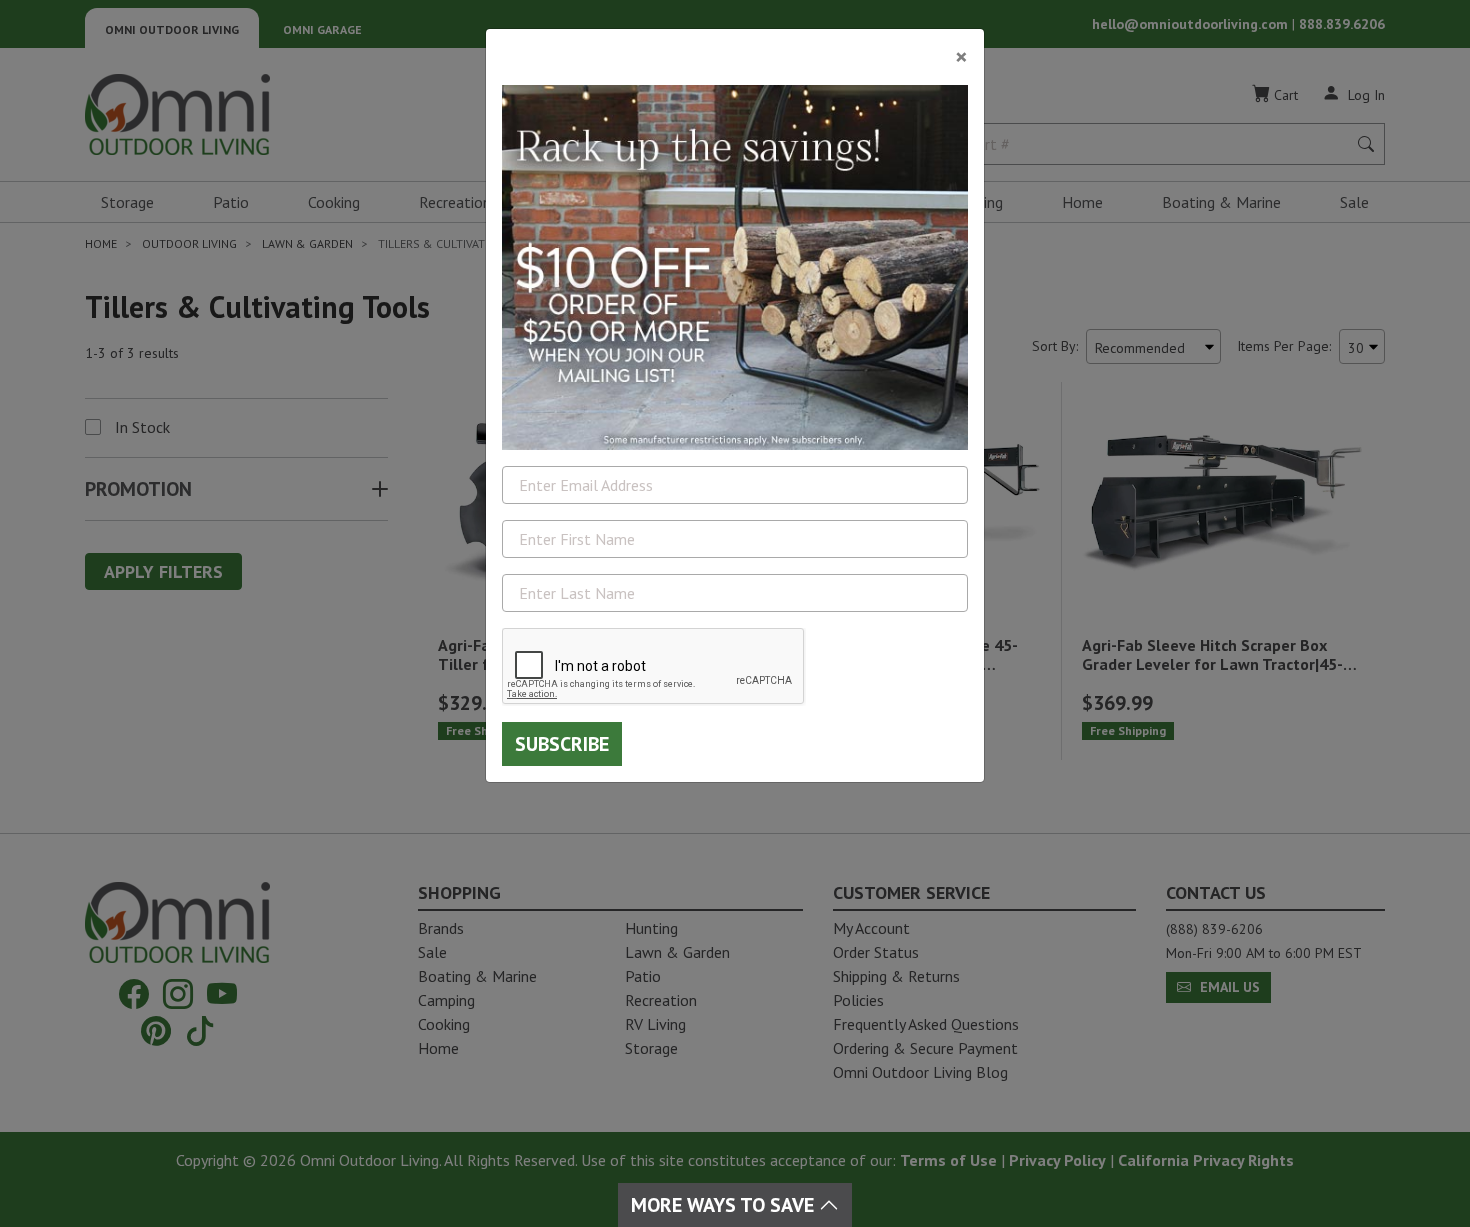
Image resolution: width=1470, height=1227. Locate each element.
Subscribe (562, 744)
